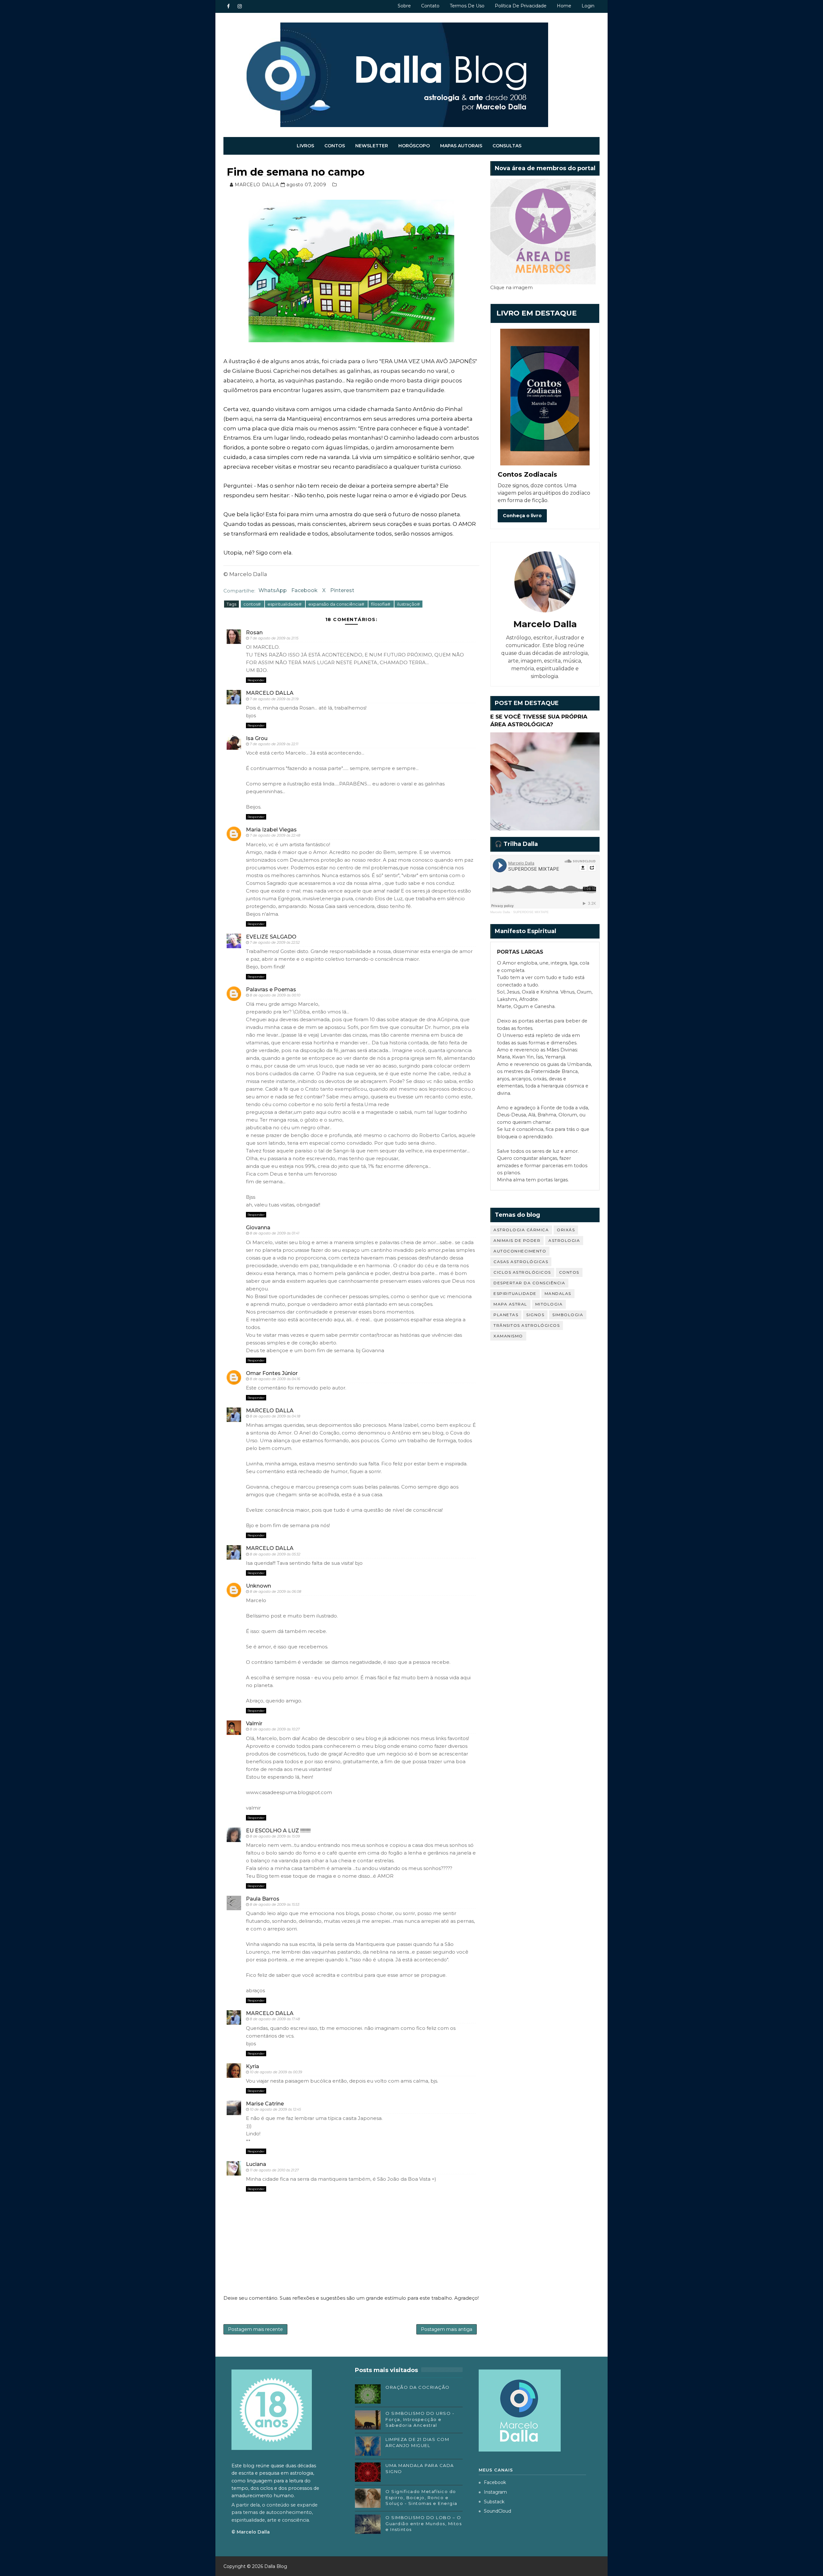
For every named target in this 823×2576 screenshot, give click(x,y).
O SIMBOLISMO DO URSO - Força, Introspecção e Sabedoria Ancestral (420, 2419)
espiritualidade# (285, 604)
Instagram (495, 2492)
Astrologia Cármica (521, 1230)
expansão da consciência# (337, 604)
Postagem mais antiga (447, 2329)
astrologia (564, 1240)
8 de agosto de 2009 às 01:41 (275, 1233)
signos (535, 1315)
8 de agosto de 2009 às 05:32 (275, 1554)
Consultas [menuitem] (507, 146)
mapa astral (510, 1304)
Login (588, 6)
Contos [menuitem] (335, 146)
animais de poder (517, 1240)
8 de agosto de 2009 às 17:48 (275, 2019)
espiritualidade (515, 1293)
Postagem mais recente (255, 2329)
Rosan (254, 633)
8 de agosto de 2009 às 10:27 (275, 1729)
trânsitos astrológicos (527, 1325)
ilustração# (408, 604)
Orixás (566, 1230)
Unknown (258, 1586)
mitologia (549, 1304)
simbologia (568, 1315)
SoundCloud (497, 2511)
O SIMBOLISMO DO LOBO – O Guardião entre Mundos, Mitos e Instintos (424, 2523)
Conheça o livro (522, 516)
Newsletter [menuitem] (372, 146)
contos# (253, 604)
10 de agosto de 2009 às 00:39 (276, 2072)
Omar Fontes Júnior (272, 1373)
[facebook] (228, 6)
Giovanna (258, 1228)
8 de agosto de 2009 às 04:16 (275, 1379)
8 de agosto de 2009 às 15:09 (275, 1836)
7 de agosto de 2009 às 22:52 (275, 942)
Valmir (254, 1723)
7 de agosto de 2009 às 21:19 (274, 699)
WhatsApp (273, 590)
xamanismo (508, 1336)
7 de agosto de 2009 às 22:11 (274, 744)
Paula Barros (263, 1899)
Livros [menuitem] (305, 146)
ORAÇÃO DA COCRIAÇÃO (418, 2387)
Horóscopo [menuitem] (414, 146)
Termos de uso (467, 6)
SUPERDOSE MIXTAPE (531, 912)
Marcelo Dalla (500, 912)
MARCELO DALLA (270, 693)
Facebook (304, 590)
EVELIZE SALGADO (271, 937)
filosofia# (381, 604)
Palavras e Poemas (271, 990)
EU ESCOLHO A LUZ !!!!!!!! (278, 1831)
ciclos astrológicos (522, 1272)
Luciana (256, 2164)
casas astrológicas (521, 1262)
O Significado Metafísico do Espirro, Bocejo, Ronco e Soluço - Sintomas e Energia (421, 2497)
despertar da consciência (529, 1283)
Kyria (253, 2066)
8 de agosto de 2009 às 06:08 (276, 1591)
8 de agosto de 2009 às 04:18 (275, 1416)
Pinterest (342, 590)
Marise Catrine (265, 2104)
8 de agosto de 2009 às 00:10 (275, 995)
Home (564, 6)
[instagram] (240, 6)
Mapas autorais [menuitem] (461, 146)
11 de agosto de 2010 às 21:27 (274, 2170)
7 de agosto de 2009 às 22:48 (275, 835)
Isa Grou (257, 738)
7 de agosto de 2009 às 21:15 (274, 638)
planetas (506, 1315)
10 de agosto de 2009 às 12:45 (275, 2109)
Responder (256, 680)
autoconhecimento (520, 1251)
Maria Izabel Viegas (271, 830)
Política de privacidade (521, 6)
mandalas (558, 1293)
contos (569, 1272)
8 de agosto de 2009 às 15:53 (275, 1904)
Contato (430, 6)
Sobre (404, 6)
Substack (494, 2502)
